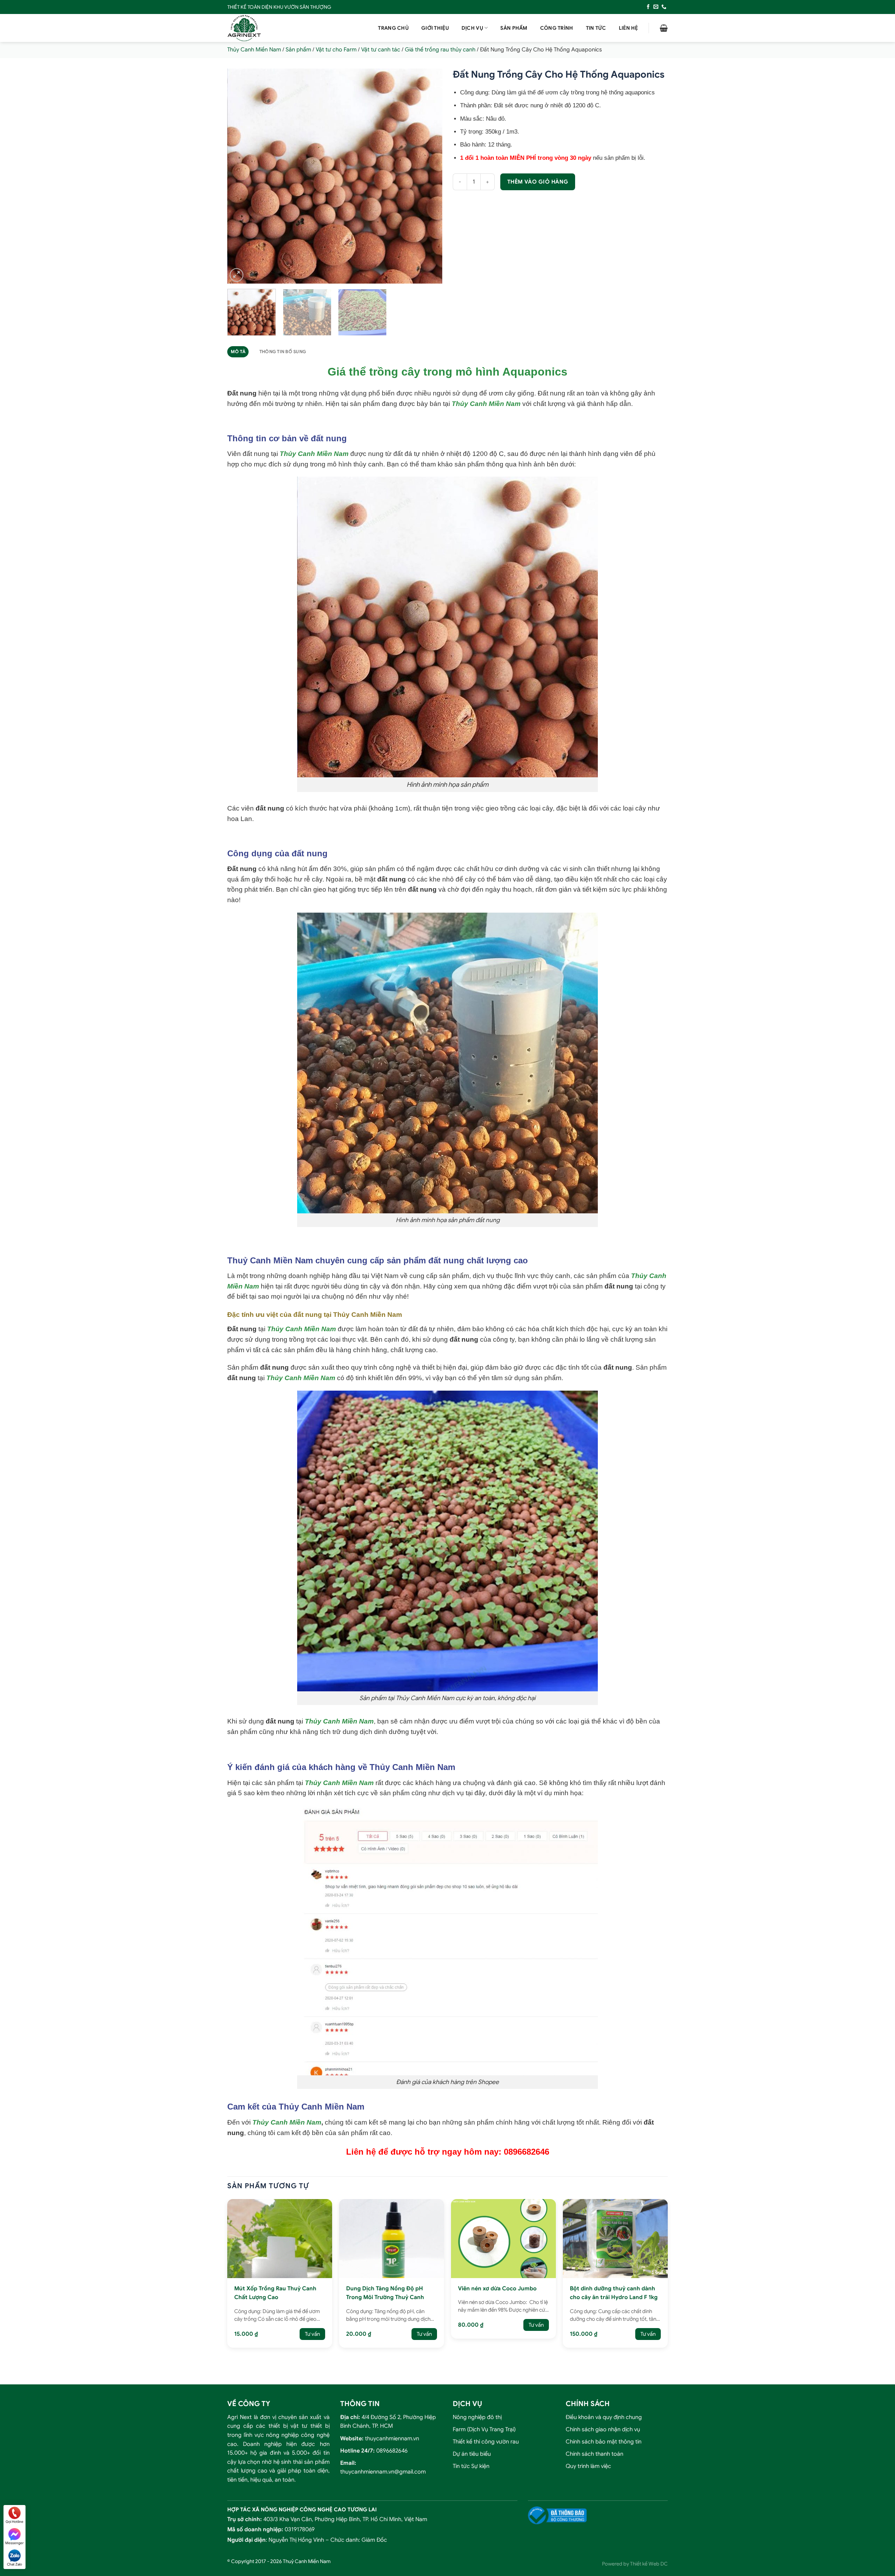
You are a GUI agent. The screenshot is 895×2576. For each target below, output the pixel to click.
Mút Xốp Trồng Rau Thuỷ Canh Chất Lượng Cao (275, 2293)
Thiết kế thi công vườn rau (486, 2442)
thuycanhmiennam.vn (392, 2438)
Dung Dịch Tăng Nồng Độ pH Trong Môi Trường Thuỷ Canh (385, 2293)
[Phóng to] (237, 275)
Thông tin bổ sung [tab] (283, 352)
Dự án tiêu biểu (472, 2454)
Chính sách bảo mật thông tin (604, 2442)
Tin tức (596, 28)
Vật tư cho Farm (336, 50)
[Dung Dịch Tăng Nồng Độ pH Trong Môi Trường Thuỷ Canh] (392, 2238)
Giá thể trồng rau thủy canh (440, 50)
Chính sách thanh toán (595, 2454)
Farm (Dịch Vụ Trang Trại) (484, 2429)
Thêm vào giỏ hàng (538, 182)
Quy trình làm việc (588, 2466)
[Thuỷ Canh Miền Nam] (262, 28)
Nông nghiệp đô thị (477, 2417)
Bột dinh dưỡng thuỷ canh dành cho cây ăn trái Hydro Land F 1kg (614, 2293)
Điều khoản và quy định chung (604, 2417)
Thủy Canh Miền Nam (254, 50)
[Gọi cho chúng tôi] (664, 7)
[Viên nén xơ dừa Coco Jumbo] (503, 2238)
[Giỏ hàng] (664, 28)
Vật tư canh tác (381, 50)
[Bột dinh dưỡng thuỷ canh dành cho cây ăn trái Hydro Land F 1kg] (615, 2238)
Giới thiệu (435, 28)
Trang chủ (393, 28)
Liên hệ (628, 28)
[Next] (429, 176)
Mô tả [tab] (238, 352)
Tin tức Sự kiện (471, 2466)
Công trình (557, 28)
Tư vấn (312, 2334)
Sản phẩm (514, 28)
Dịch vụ (472, 28)
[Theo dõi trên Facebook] (648, 7)
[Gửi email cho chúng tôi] (656, 7)
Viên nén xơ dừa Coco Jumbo (497, 2289)
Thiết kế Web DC (649, 2564)
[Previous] (240, 176)
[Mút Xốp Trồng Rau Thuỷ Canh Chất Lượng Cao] (280, 2238)
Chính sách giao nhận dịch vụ (603, 2429)
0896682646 (392, 2451)
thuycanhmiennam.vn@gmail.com (383, 2472)
